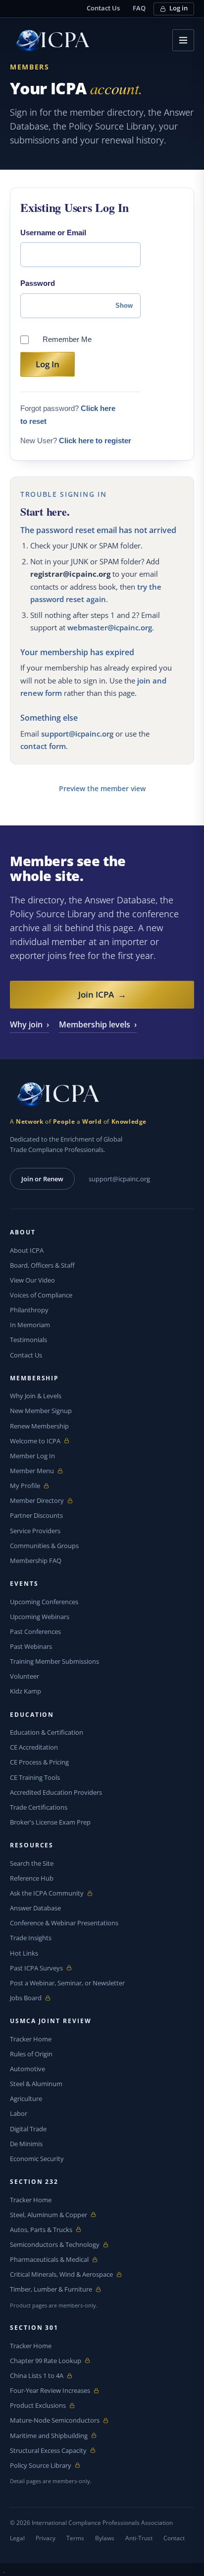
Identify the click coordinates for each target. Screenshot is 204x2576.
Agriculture (26, 2099)
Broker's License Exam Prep (50, 1822)
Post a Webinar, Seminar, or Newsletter (67, 1983)
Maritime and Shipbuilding (49, 2436)
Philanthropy (29, 1310)
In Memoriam (30, 1325)
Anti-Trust (139, 2538)
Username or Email (53, 233)
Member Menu (33, 1471)
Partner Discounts (36, 1515)
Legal (17, 2538)
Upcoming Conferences (44, 1602)
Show (124, 305)
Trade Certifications (39, 1807)
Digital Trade (28, 2129)
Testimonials (28, 1340)
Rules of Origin (31, 2054)
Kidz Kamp (25, 1691)
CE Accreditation (34, 1747)
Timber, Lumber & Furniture (51, 2289)
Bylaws (105, 2538)
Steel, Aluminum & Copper (49, 2215)
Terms (75, 2538)
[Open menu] (183, 40)
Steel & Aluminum (36, 2084)
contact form (43, 746)
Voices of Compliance (41, 1295)
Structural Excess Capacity (48, 2451)
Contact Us (103, 8)
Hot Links (24, 1953)
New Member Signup (41, 1411)
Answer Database (35, 1908)
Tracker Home (31, 2039)
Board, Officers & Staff (42, 1265)
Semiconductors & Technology (55, 2245)
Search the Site (32, 1863)
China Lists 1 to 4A (37, 2376)
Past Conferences (35, 1631)
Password (38, 283)
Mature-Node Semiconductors (55, 2420)
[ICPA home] (50, 40)
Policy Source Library (41, 2466)
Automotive (27, 2069)
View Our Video (32, 1280)
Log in (178, 8)
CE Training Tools (35, 1777)
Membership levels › (98, 1024)
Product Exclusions (38, 2406)
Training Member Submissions (54, 1661)
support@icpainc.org (77, 734)
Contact (174, 2538)
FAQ (139, 8)
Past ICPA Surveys (36, 1968)
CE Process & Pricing (39, 1762)
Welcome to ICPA (35, 1441)
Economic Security (37, 2159)
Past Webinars (31, 1646)
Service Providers (35, 1531)
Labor (19, 2113)
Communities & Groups (44, 1546)
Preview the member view (102, 788)
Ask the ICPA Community (47, 1893)
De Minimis (26, 2144)
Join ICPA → (102, 994)
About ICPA (27, 1250)
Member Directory (37, 1501)
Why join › (29, 1024)
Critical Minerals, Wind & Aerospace (61, 2274)
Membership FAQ (36, 1560)
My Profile (33, 1486)
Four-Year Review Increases (50, 2391)
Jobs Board (33, 1998)
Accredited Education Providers (56, 1792)
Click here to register (95, 441)
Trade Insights (31, 1938)
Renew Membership (39, 1426)
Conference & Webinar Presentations (64, 1923)
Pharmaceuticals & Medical (49, 2260)
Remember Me (67, 339)
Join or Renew (42, 1179)
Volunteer (25, 1676)
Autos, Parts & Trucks (41, 2230)
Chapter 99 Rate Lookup (46, 2361)
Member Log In (32, 1456)
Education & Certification (47, 1732)
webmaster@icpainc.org (110, 627)
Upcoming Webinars (40, 1617)
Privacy (46, 2538)
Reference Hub (32, 1878)
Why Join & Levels (36, 1396)
